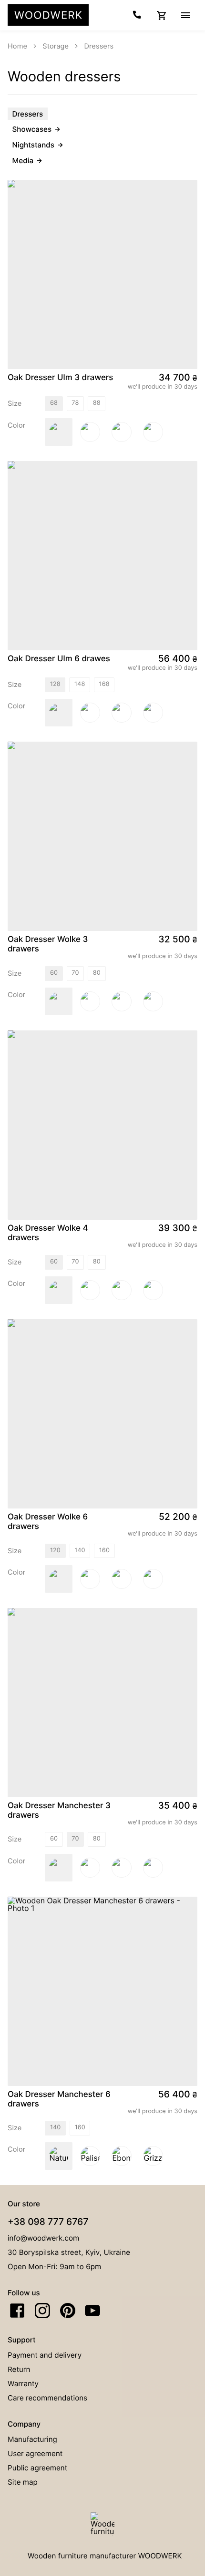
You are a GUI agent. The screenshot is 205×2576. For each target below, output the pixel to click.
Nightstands (33, 145)
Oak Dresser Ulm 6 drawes (59, 659)
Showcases (32, 129)
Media (23, 161)
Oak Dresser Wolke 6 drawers (48, 1522)
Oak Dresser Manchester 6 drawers (59, 2099)
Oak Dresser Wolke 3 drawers (48, 944)
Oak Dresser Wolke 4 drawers (48, 1233)
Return (19, 2369)
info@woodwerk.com (43, 2238)
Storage (56, 46)
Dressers (99, 46)
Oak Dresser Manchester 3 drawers (59, 1811)
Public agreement (37, 2468)
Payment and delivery (45, 2355)
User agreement (35, 2454)
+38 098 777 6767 (48, 2222)
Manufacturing (32, 2439)
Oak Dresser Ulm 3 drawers (60, 378)
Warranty (23, 2384)
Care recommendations (47, 2398)
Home (17, 46)
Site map (23, 2482)
